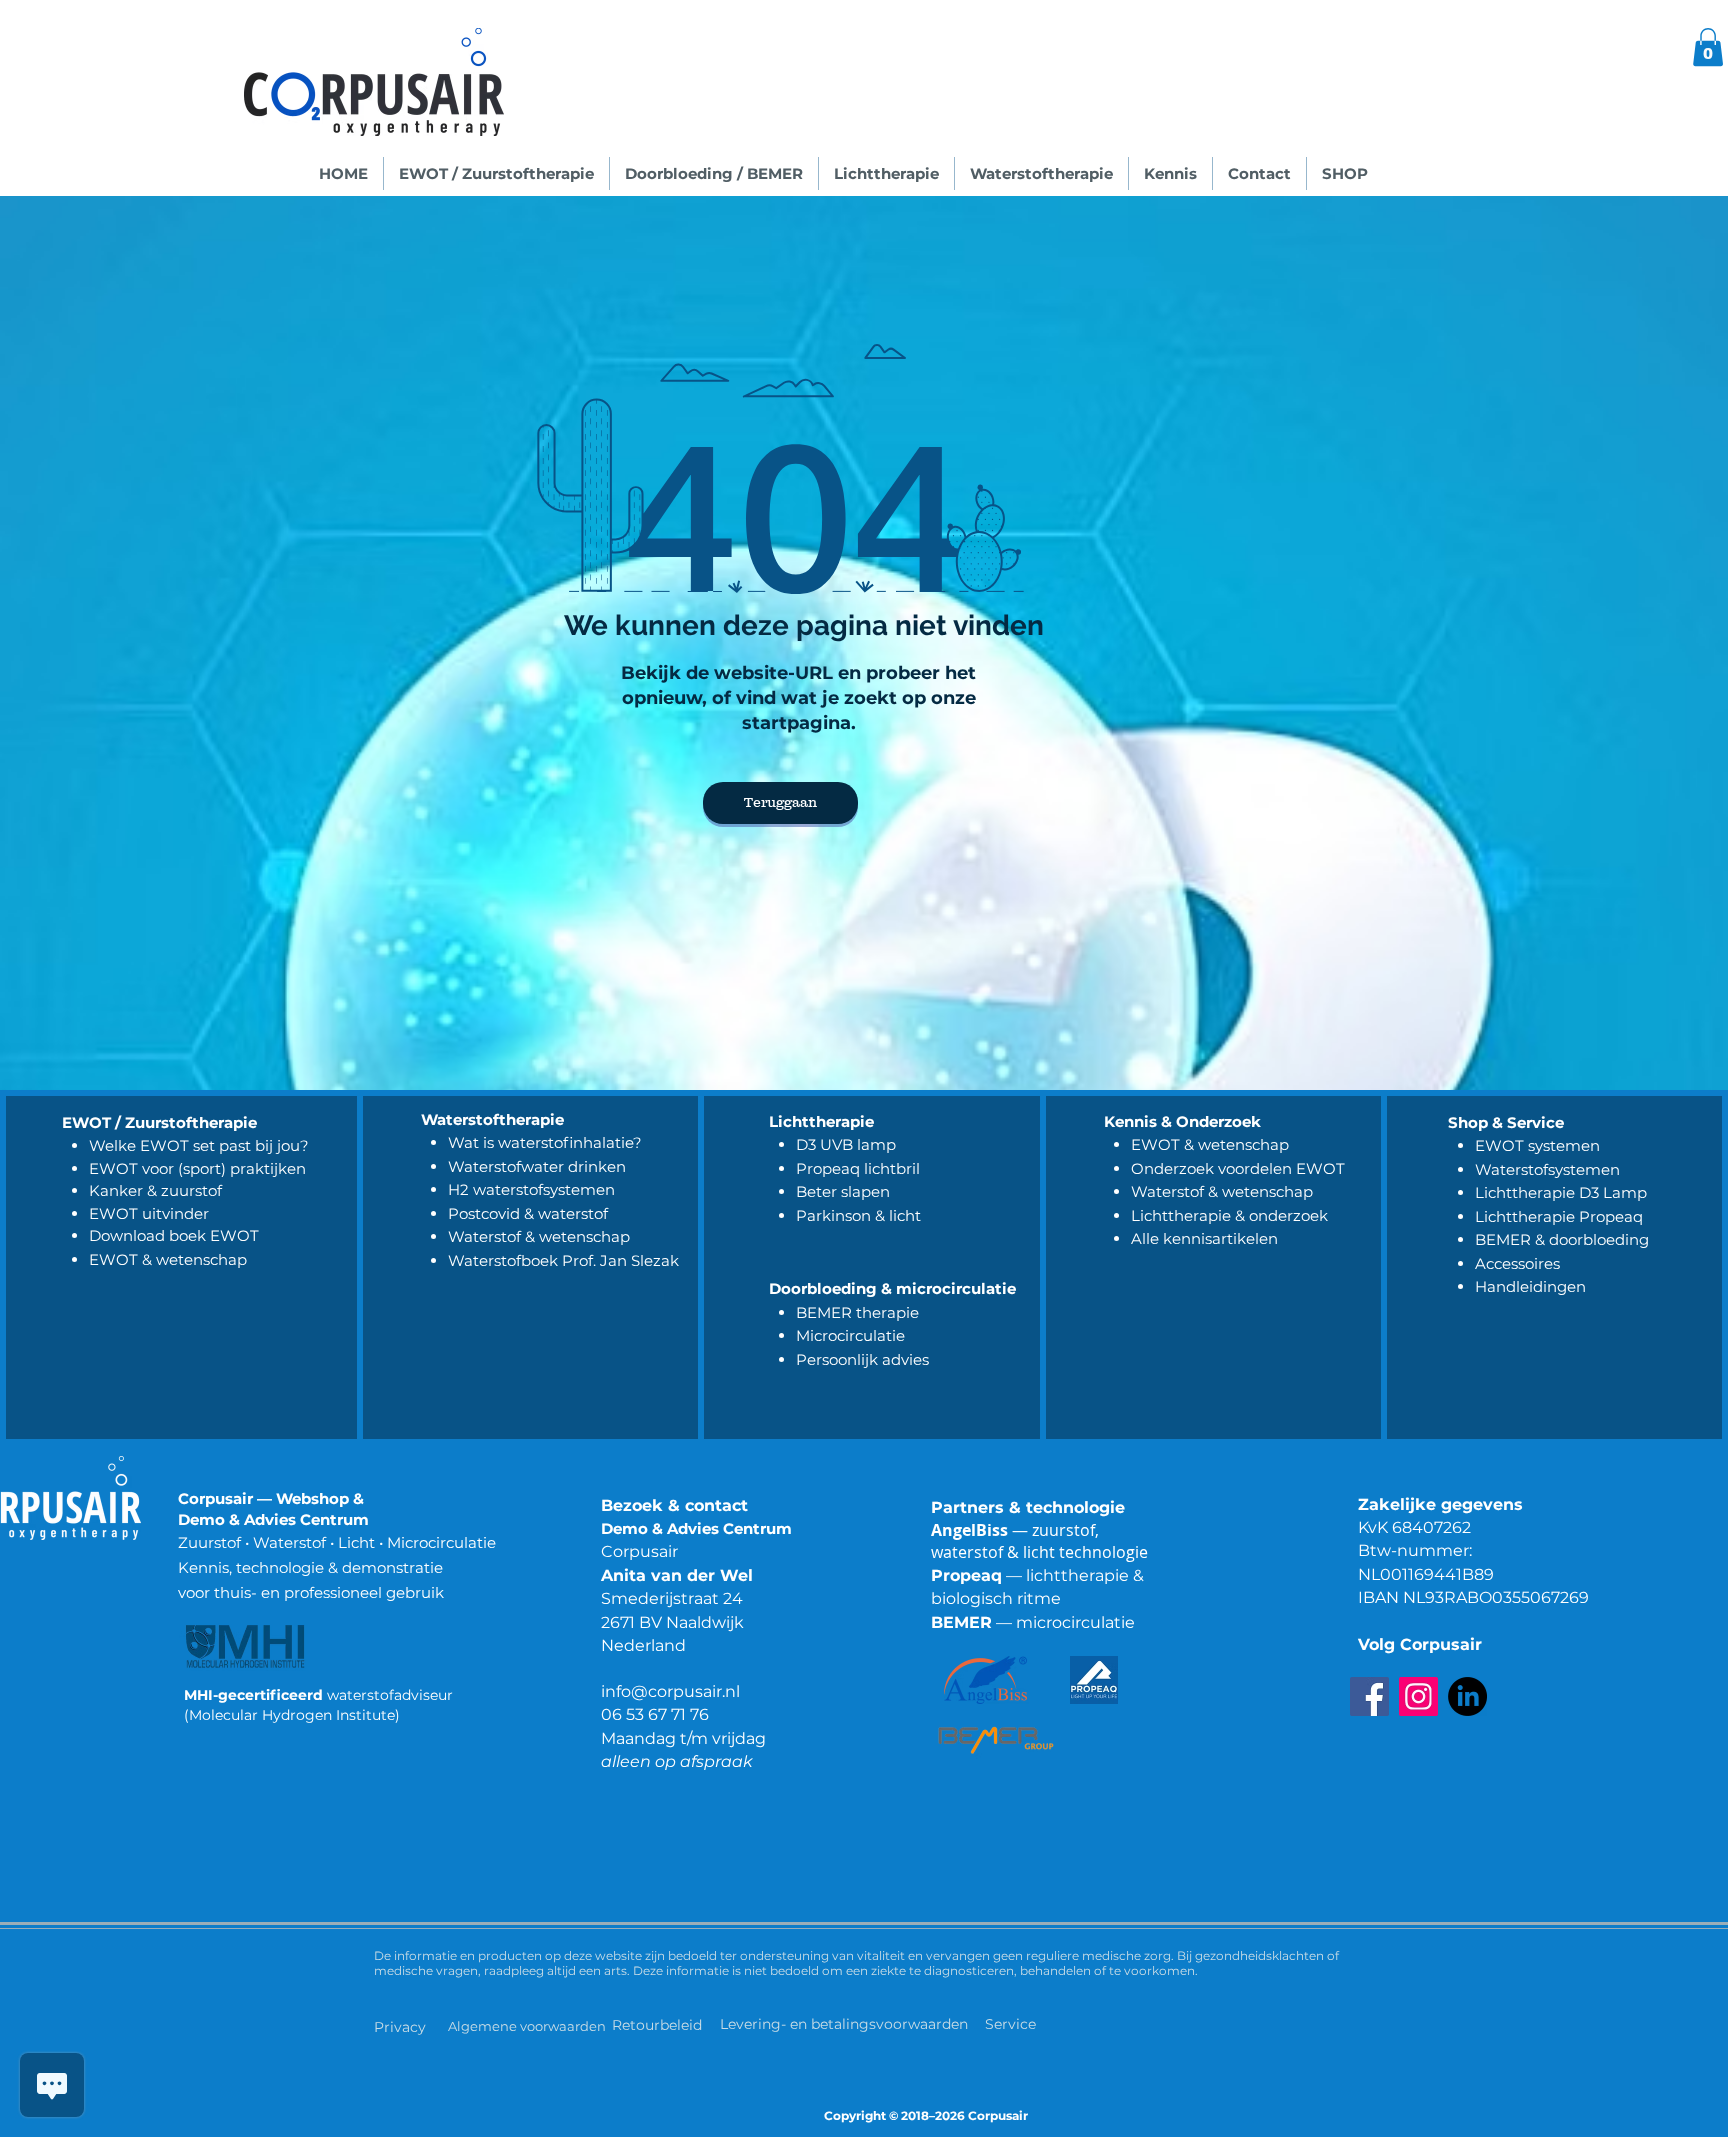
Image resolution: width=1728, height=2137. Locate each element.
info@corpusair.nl (670, 1691)
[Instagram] (1418, 1696)
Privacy (400, 2027)
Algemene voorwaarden (527, 2026)
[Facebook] (1369, 1696)
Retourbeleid (659, 2025)
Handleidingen (1530, 1286)
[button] (1708, 47)
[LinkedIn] (1467, 1696)
